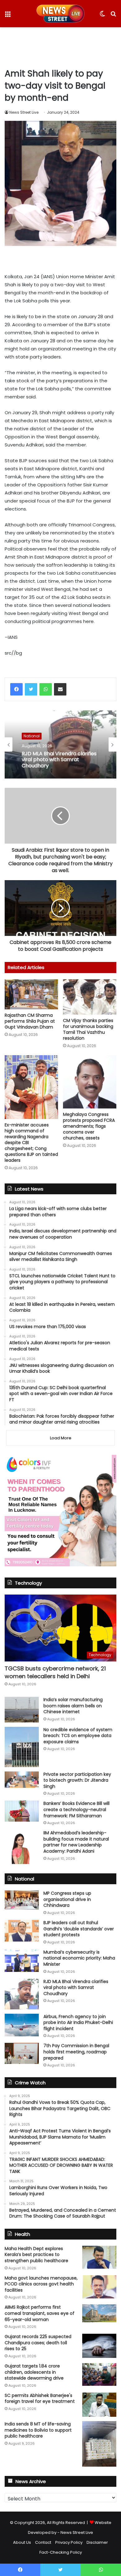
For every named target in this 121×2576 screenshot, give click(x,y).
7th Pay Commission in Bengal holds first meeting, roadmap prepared (76, 2052)
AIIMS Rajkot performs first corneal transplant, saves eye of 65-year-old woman (40, 2313)
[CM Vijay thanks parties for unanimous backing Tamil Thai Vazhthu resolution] (90, 997)
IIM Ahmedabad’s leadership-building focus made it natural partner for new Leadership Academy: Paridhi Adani (76, 1842)
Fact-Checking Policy (61, 2552)
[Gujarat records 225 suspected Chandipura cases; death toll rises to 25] (99, 2346)
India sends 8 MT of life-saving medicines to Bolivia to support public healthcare (38, 2430)
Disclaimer (97, 2542)
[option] (60, 744)
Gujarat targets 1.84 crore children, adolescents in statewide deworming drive (34, 2372)
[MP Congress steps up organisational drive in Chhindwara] (22, 1900)
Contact (43, 2542)
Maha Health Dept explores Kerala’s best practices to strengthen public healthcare (36, 2255)
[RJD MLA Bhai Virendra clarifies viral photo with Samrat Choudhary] (22, 1994)
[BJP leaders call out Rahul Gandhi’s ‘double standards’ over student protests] (22, 1931)
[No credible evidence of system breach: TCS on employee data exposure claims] (22, 1747)
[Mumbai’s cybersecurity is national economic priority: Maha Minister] (22, 1961)
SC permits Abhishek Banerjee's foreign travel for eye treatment (40, 2398)
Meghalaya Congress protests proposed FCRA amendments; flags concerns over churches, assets (89, 1126)
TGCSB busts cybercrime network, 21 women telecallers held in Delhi (55, 1672)
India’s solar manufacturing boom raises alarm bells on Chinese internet (73, 1706)
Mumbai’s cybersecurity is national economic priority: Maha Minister (79, 1958)
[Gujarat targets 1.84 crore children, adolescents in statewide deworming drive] (99, 2374)
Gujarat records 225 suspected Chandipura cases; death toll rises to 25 (38, 2343)
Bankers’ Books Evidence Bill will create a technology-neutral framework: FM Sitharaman (76, 1809)
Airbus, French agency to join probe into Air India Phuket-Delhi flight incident (78, 2023)
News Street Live (24, 112)
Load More (61, 1438)
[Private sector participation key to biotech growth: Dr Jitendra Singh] (22, 1780)
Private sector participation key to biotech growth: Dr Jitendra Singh (77, 1780)
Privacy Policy (69, 2542)
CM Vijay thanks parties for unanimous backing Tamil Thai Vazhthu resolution (88, 1029)
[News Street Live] (61, 14)
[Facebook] (16, 689)
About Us (22, 2542)
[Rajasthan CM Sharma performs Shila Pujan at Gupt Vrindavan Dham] (31, 994)
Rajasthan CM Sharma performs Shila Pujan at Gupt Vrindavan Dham (30, 1021)
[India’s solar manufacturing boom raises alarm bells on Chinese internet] (22, 1710)
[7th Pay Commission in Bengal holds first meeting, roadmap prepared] (22, 2053)
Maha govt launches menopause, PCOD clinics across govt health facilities (41, 2284)
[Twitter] (31, 689)
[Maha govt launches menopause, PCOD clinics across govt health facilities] (99, 2287)
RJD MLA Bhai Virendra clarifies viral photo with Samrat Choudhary (59, 760)
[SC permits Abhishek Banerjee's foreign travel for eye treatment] (99, 2405)
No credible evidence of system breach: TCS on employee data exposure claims (78, 1736)
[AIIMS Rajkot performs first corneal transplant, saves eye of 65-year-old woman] (99, 2313)
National (32, 736)
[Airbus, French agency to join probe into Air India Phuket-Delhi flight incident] (22, 2025)
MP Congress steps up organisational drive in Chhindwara (67, 1899)
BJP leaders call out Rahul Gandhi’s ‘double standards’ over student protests (79, 1929)
